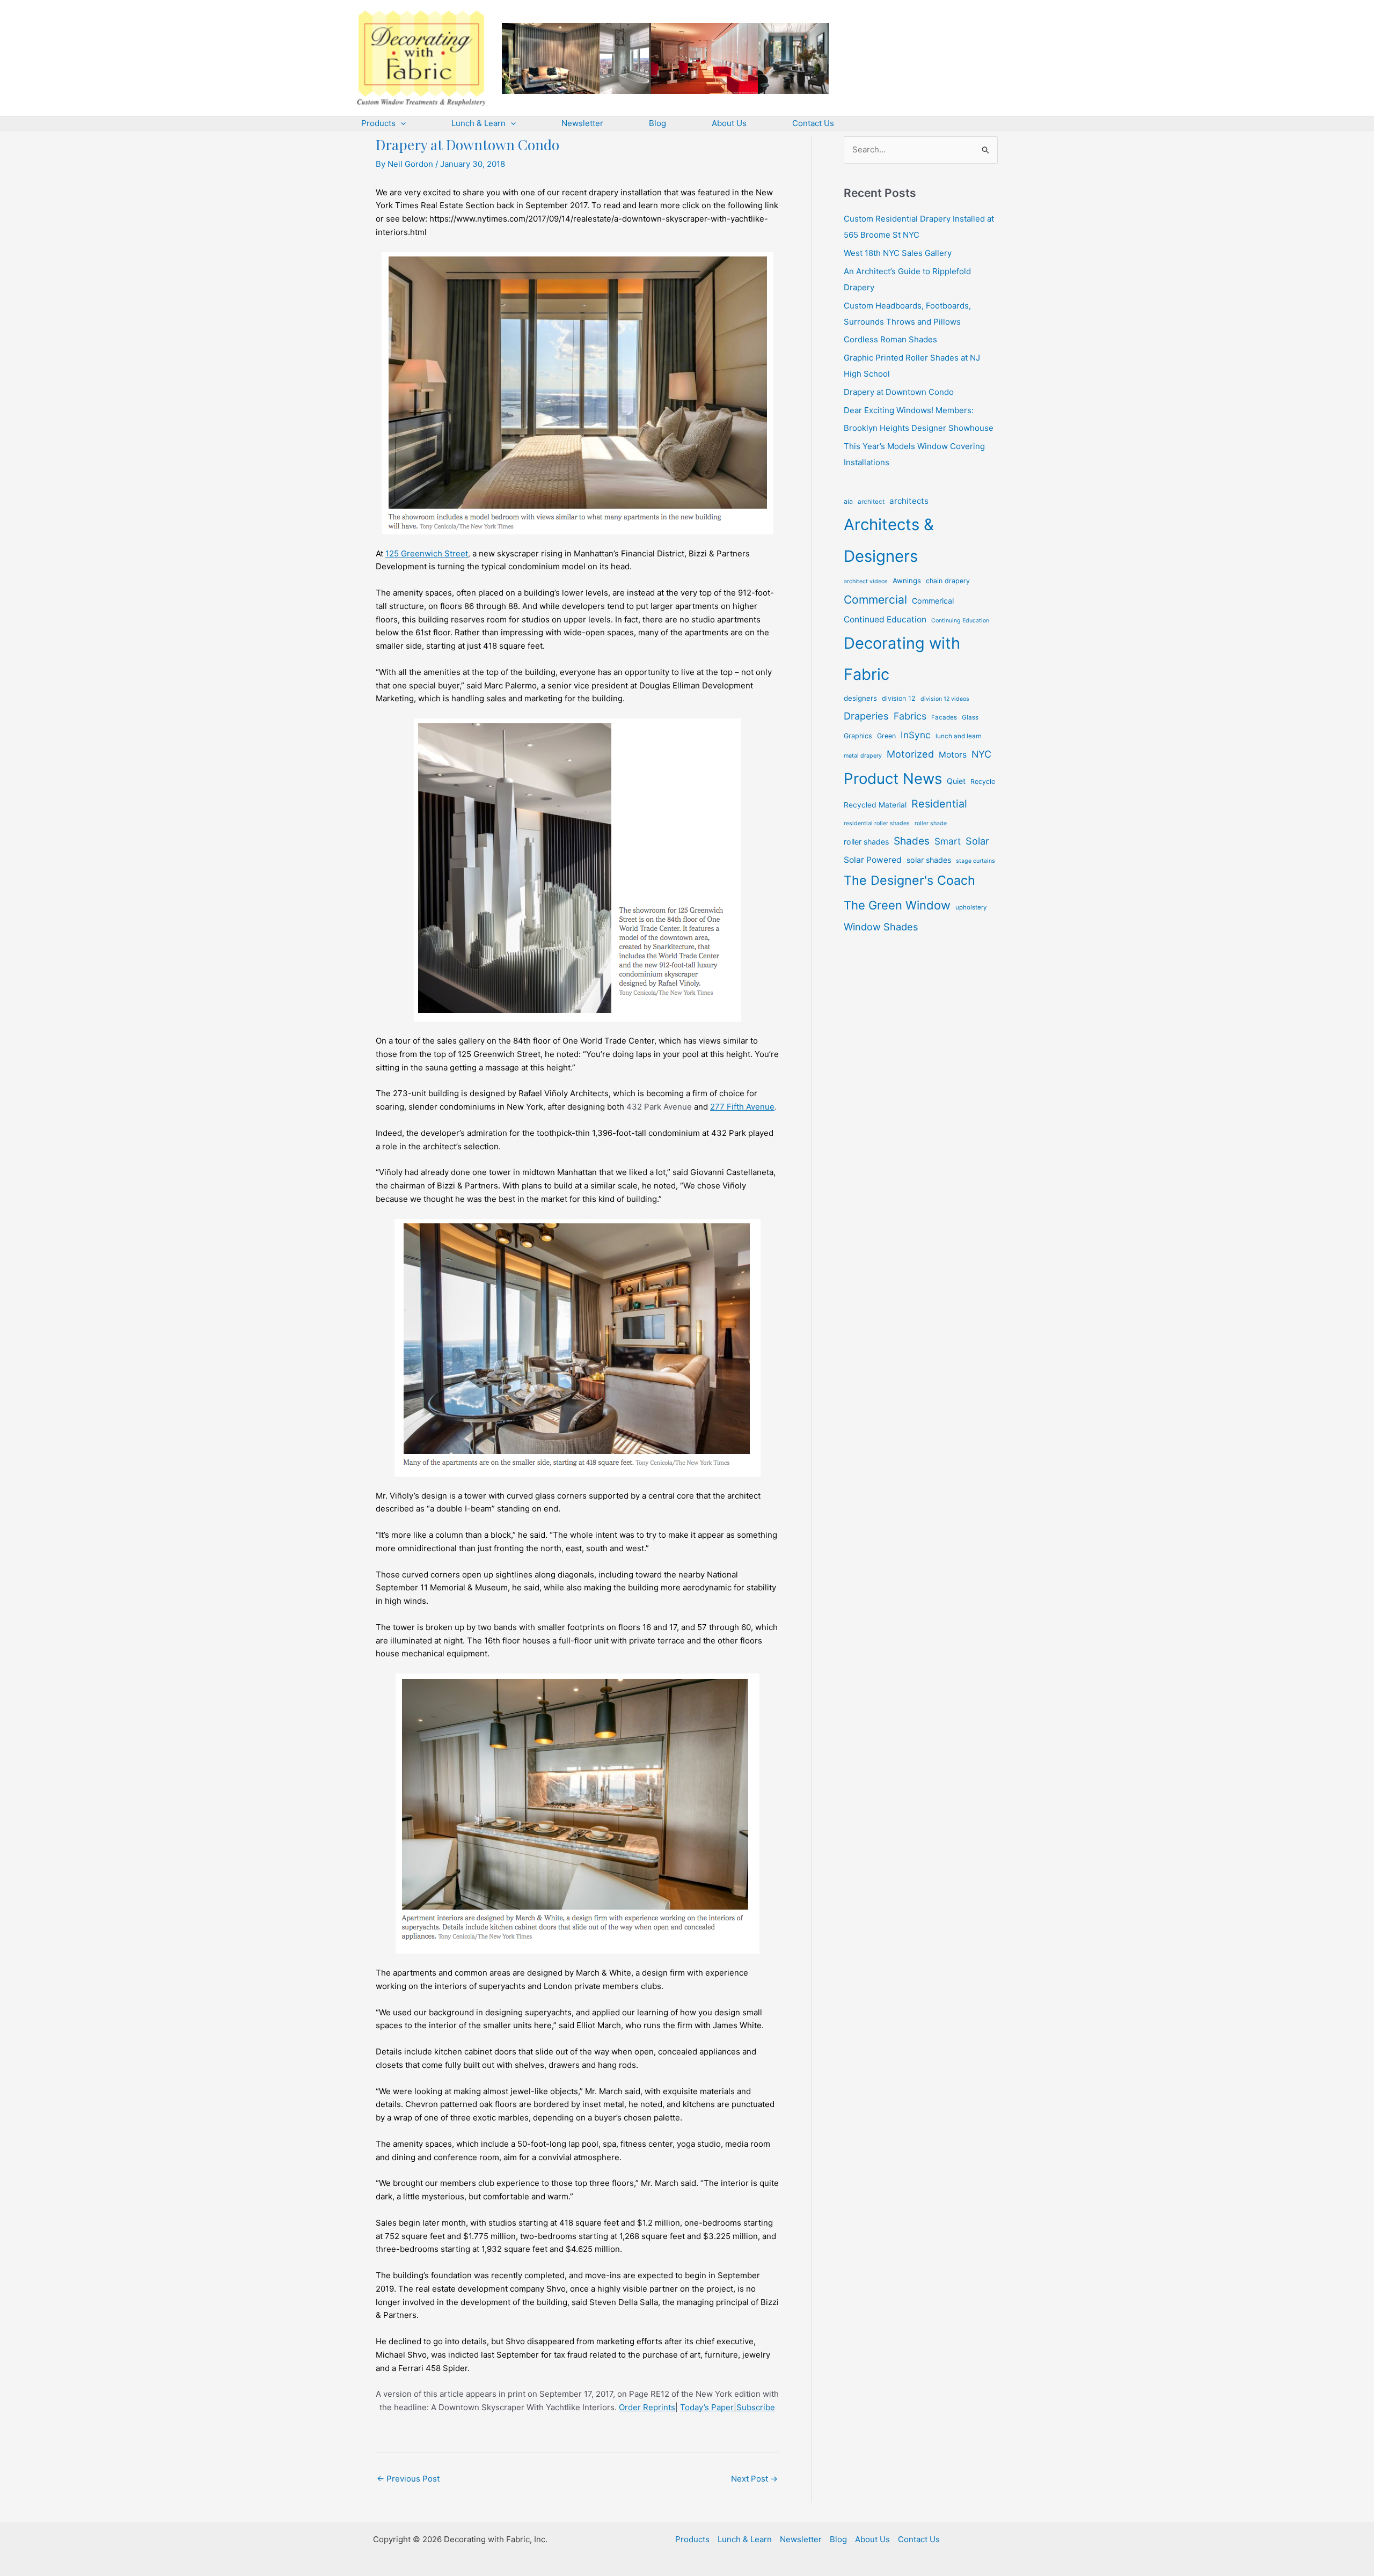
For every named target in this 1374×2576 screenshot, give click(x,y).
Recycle (983, 781)
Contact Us (919, 2539)
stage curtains (975, 861)
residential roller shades (877, 823)
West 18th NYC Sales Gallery (898, 253)
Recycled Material (875, 805)
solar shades (929, 860)
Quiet (956, 781)
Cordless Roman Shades (890, 339)
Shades (912, 841)
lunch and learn (959, 736)
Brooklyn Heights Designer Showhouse (919, 428)
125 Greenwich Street (427, 553)
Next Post (754, 2479)
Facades (944, 717)
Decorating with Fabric (902, 659)
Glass (970, 717)
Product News (893, 779)
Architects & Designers (889, 540)
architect (871, 502)
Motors (953, 755)
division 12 (899, 698)
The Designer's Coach (909, 880)
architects (909, 501)
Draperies (866, 716)
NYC (981, 754)
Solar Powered (873, 860)
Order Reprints (647, 2407)
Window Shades (881, 927)
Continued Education (885, 619)
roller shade (931, 823)
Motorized (910, 754)
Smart (948, 841)
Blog (838, 2539)
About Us (872, 2539)
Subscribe (756, 2407)
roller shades (866, 842)
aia (848, 501)
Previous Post (408, 2479)
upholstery (971, 907)
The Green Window (897, 905)
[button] (401, 123)
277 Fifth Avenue (742, 1107)
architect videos (866, 581)
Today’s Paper (707, 2407)
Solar (977, 841)
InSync (916, 735)
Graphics (858, 736)
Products (692, 2539)
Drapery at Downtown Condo (899, 392)
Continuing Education (960, 621)
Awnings (907, 581)
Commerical (933, 601)
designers (860, 698)
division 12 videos (945, 699)
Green (886, 736)
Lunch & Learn (745, 2539)
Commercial (875, 600)
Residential (939, 804)
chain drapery (948, 581)
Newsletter (801, 2539)
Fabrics (910, 716)
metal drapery (863, 756)
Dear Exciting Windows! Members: (909, 410)
